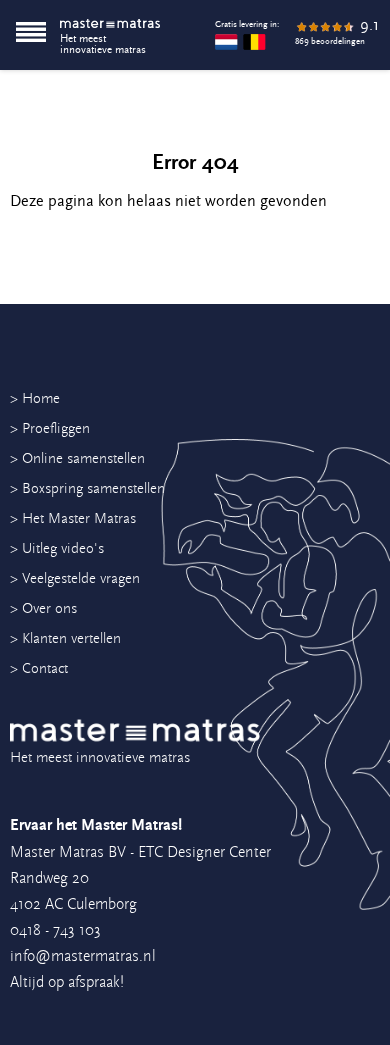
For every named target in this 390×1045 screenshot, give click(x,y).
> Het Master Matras (73, 518)
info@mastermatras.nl (83, 956)
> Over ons (43, 608)
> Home (35, 398)
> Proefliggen (50, 428)
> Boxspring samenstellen (87, 488)
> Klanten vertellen (65, 638)
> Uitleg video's (57, 548)
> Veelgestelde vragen (75, 578)
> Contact (39, 668)
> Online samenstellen (77, 458)
